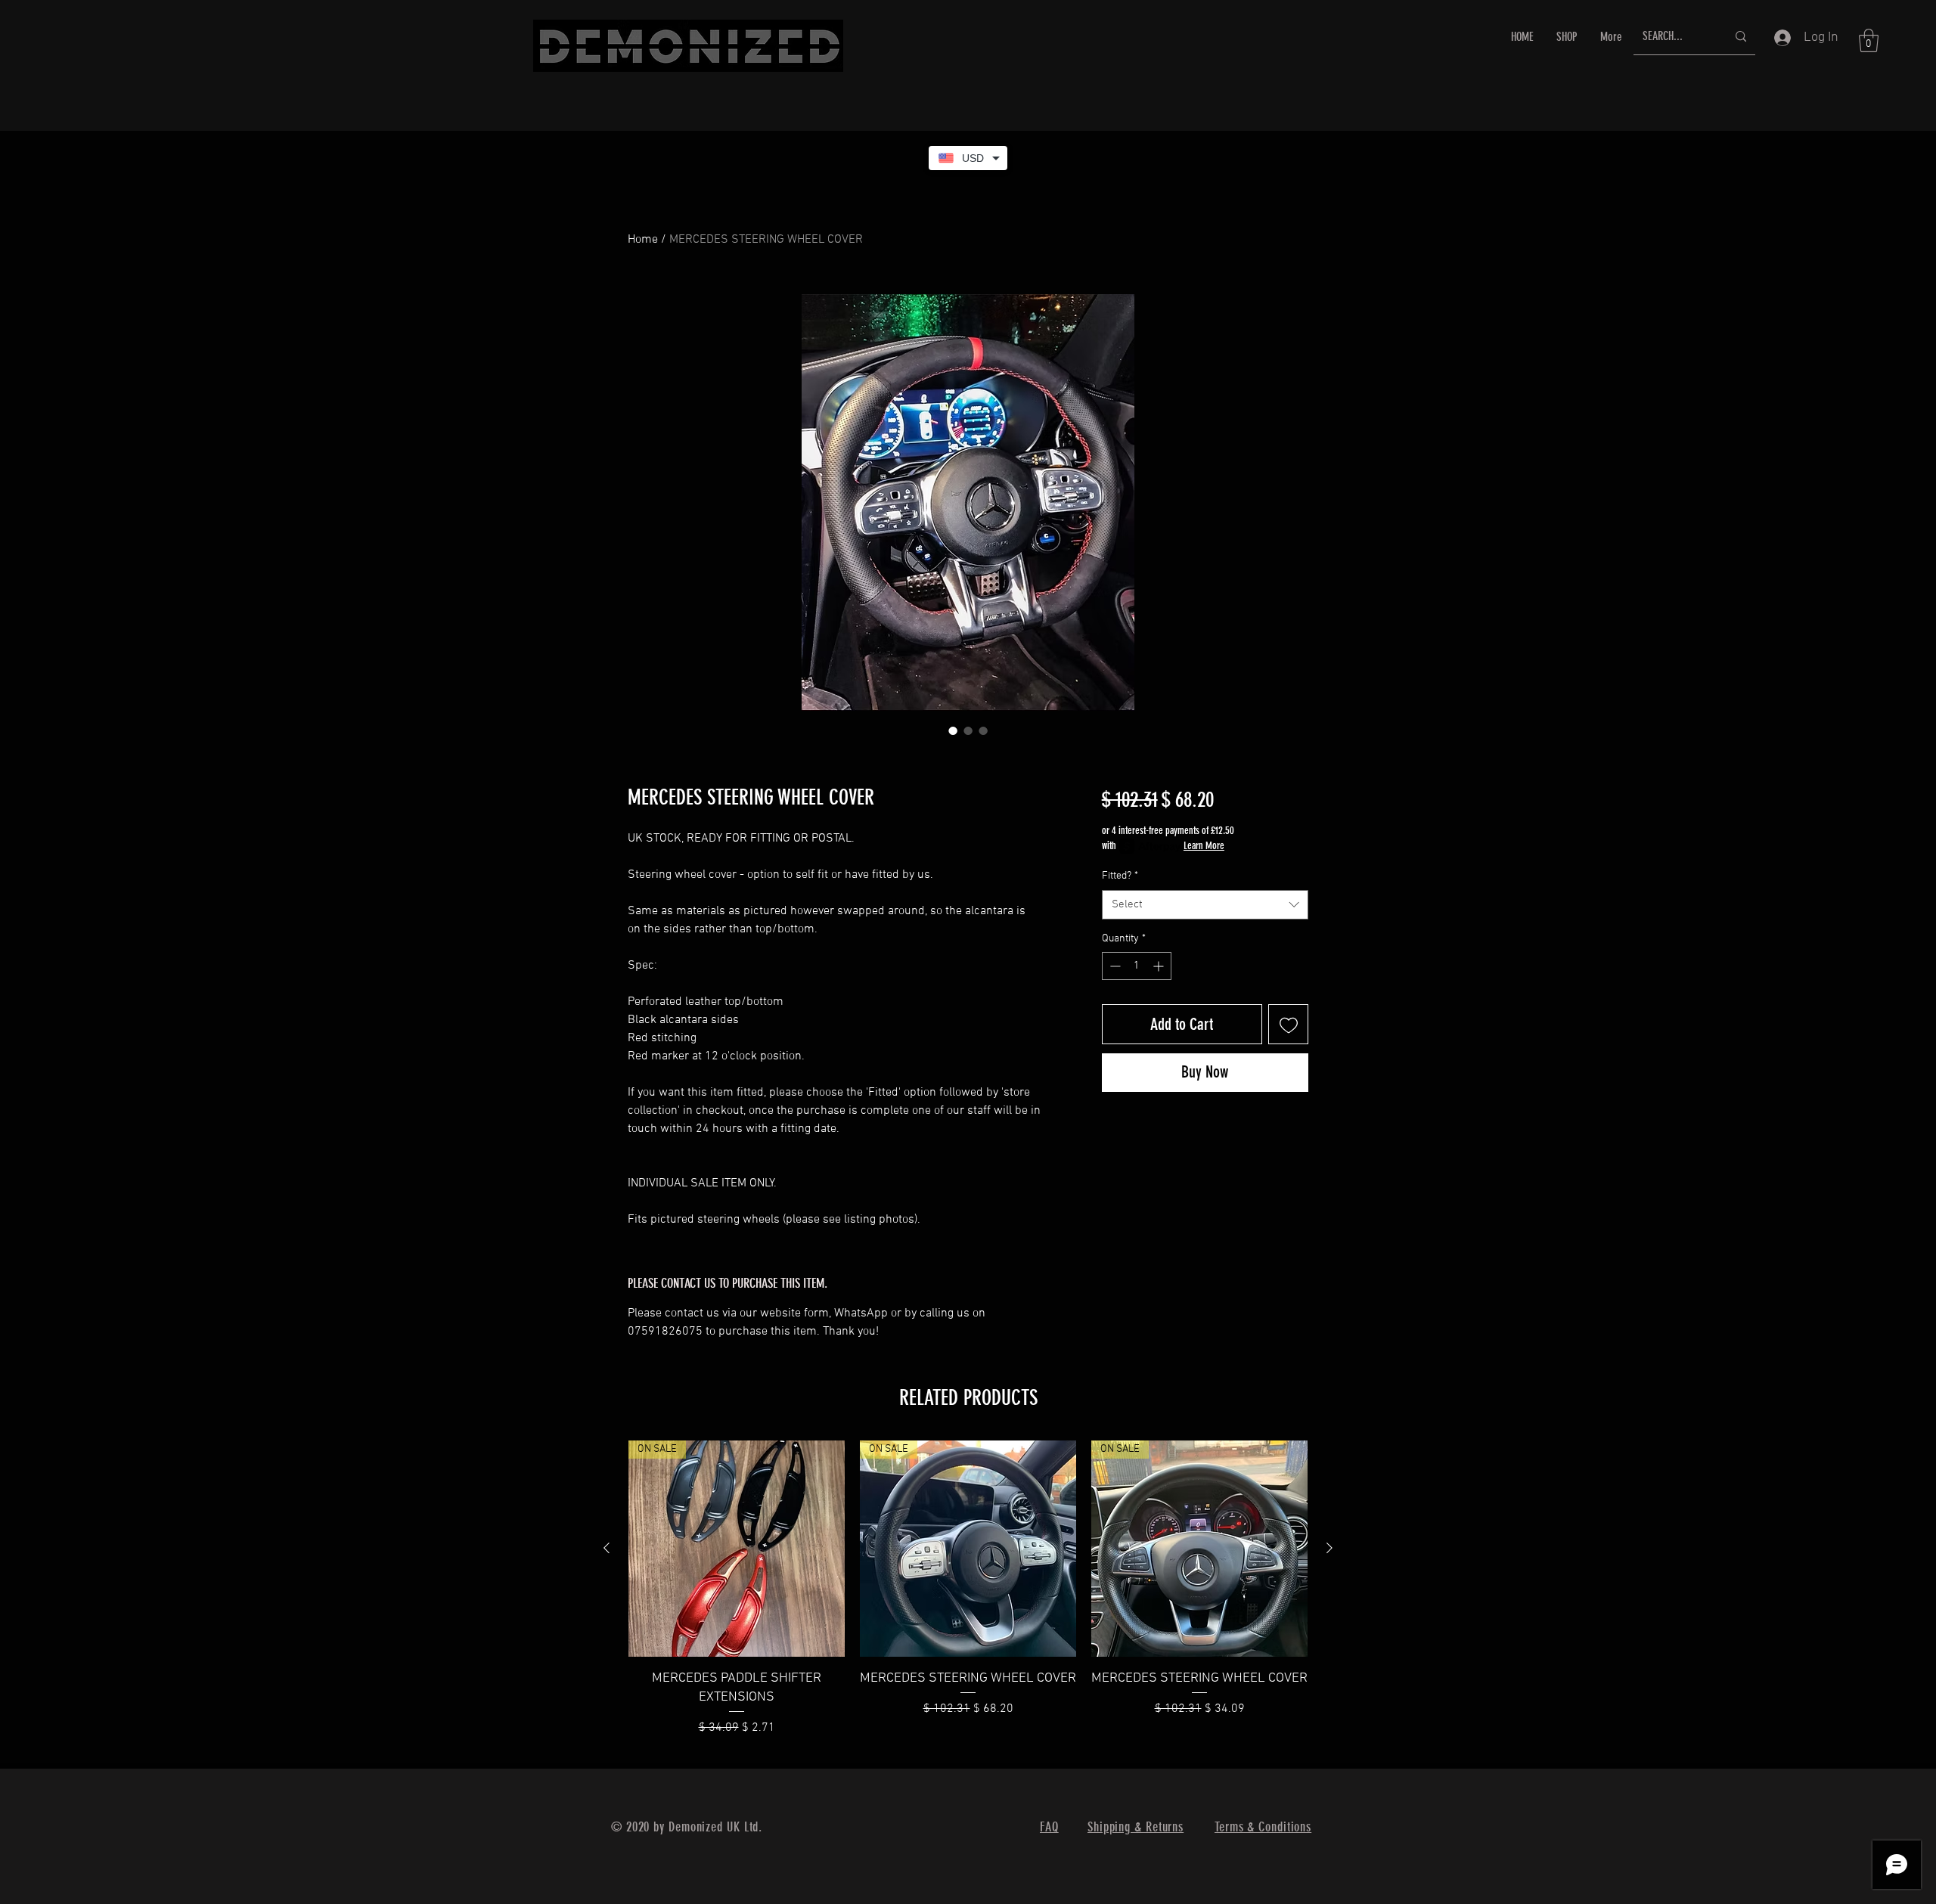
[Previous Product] (607, 1548)
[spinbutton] (1137, 966)
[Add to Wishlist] (1288, 1024)
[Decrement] (1114, 966)
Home (643, 240)
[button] (1869, 40)
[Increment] (1160, 966)
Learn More (1204, 846)
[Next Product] (1329, 1548)
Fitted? (1120, 876)
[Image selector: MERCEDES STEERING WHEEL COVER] (953, 730)
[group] (968, 1598)
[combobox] (1205, 905)
